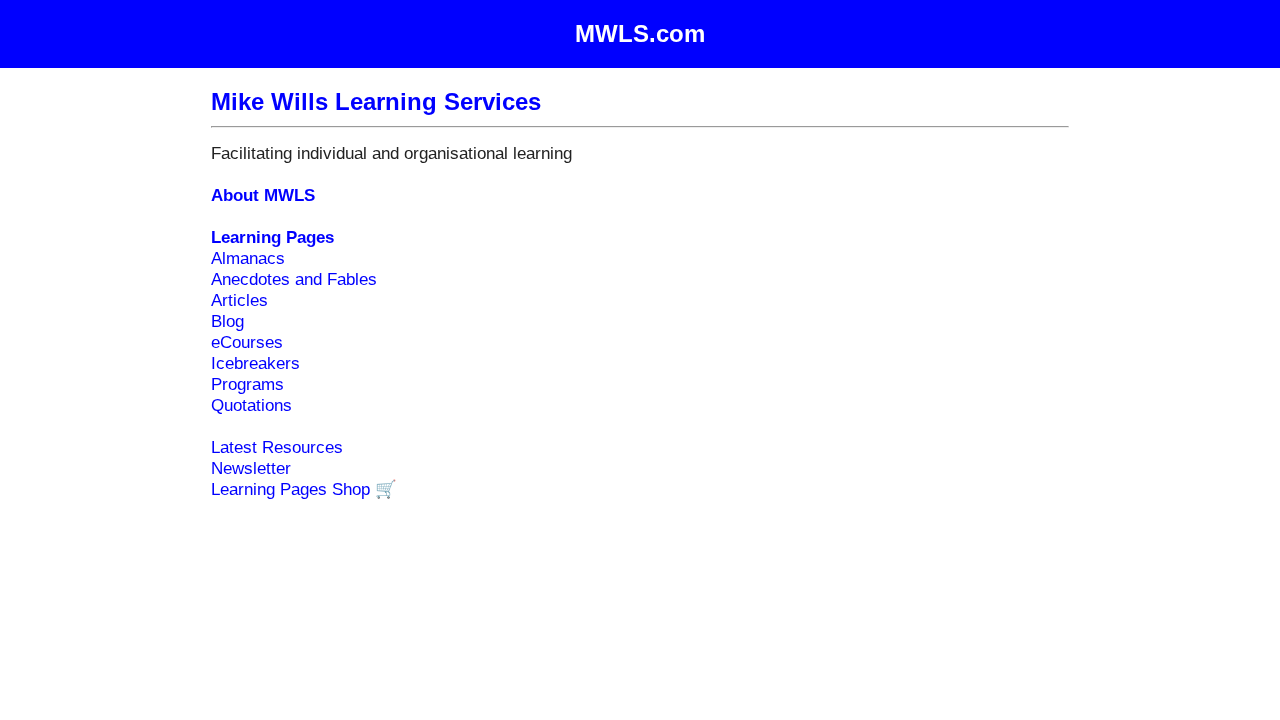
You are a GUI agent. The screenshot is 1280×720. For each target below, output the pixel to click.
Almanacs (248, 258)
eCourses (247, 342)
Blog (227, 321)
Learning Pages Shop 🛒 (304, 489)
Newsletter (251, 468)
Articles (239, 300)
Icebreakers (255, 363)
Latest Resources (277, 447)
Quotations (251, 405)
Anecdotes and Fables (294, 279)
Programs (247, 384)
